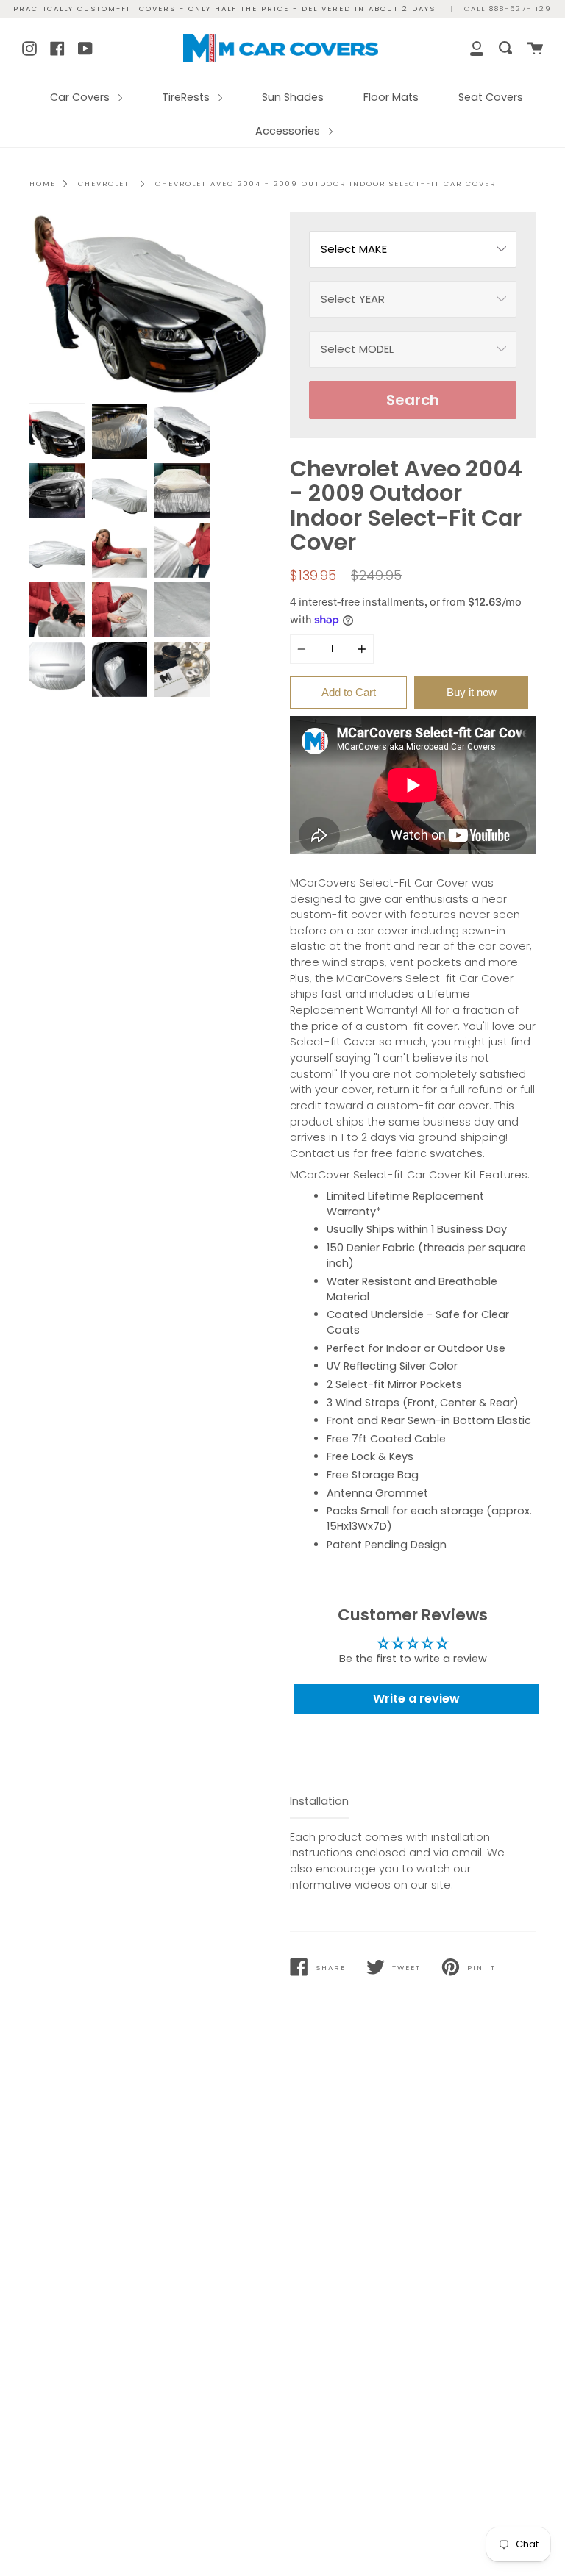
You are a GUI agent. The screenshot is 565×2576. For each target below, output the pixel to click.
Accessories (289, 131)
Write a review (416, 1699)
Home (43, 183)
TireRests (187, 97)
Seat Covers (491, 97)
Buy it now (472, 692)
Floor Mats (391, 97)
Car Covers (81, 97)
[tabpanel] (152, 304)
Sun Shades (293, 97)
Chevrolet (104, 183)
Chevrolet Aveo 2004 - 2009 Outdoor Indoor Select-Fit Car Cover (326, 183)
